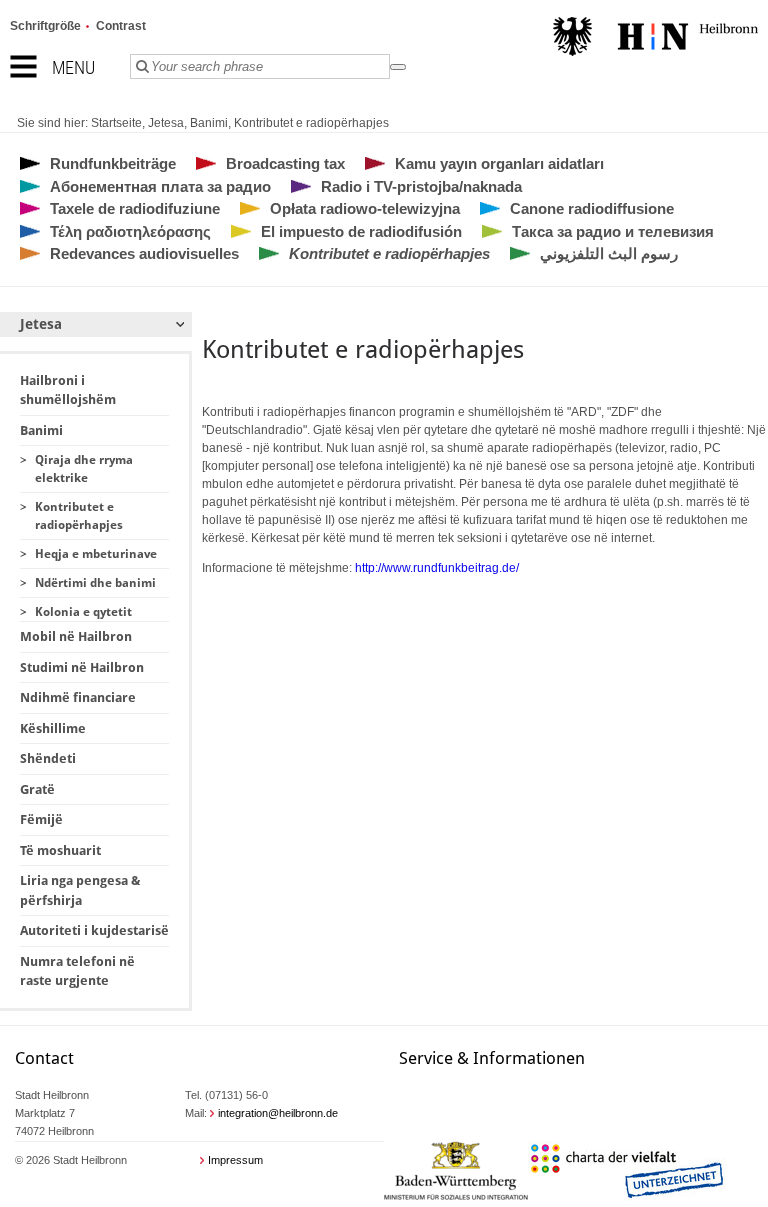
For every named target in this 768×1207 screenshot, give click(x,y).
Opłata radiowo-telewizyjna (365, 208)
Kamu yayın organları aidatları (499, 163)
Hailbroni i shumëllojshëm (68, 390)
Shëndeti (48, 758)
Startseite (116, 123)
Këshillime (53, 728)
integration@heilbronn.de (278, 1113)
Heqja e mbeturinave (96, 554)
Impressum (235, 1160)
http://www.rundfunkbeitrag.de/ (437, 568)
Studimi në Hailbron (82, 667)
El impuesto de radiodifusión (361, 231)
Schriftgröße (45, 26)
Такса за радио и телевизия (613, 231)
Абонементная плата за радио (160, 186)
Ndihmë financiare (78, 697)
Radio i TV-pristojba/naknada (421, 186)
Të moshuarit (60, 850)
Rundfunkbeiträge (113, 163)
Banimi (209, 123)
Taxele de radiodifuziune (135, 208)
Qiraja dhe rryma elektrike (84, 469)
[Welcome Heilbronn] (655, 39)
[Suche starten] (398, 67)
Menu (73, 67)
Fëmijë (41, 819)
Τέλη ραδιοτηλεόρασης (130, 231)
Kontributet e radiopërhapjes (311, 123)
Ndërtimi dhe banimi (95, 583)
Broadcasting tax (285, 163)
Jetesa (166, 123)
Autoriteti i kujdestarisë (94, 930)
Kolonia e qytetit (83, 612)
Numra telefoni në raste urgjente (77, 971)
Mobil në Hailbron (76, 636)
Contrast (121, 26)
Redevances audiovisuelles (144, 253)
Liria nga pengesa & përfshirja (80, 890)
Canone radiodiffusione (592, 208)
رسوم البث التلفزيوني (609, 253)
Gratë (37, 789)
